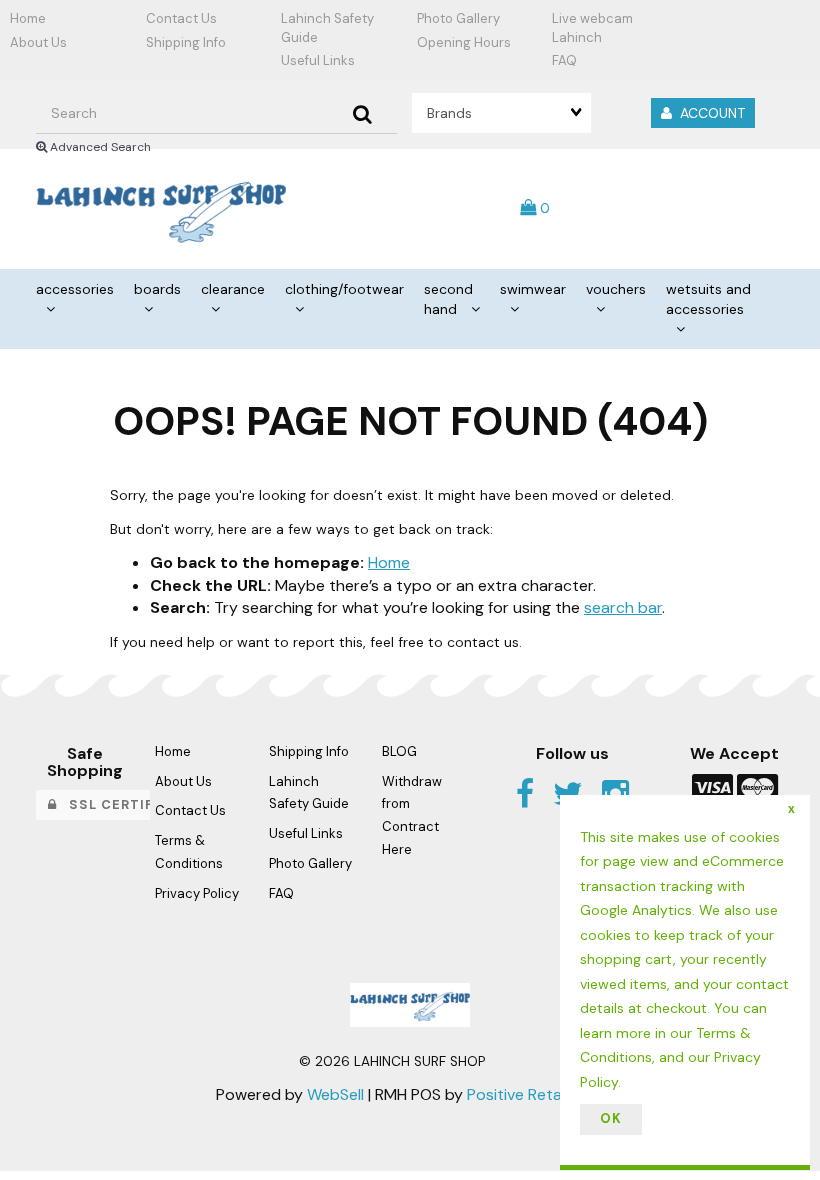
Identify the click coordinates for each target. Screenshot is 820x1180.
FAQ (564, 60)
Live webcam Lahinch (592, 28)
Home (28, 18)
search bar (623, 607)
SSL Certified (117, 804)
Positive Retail (517, 1094)
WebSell (335, 1094)
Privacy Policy (197, 893)
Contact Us (181, 18)
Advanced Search (99, 147)
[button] (535, 207)
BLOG (399, 751)
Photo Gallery (458, 18)
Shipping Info (186, 42)
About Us (38, 42)
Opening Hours (464, 42)
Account (708, 113)
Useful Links (318, 60)
